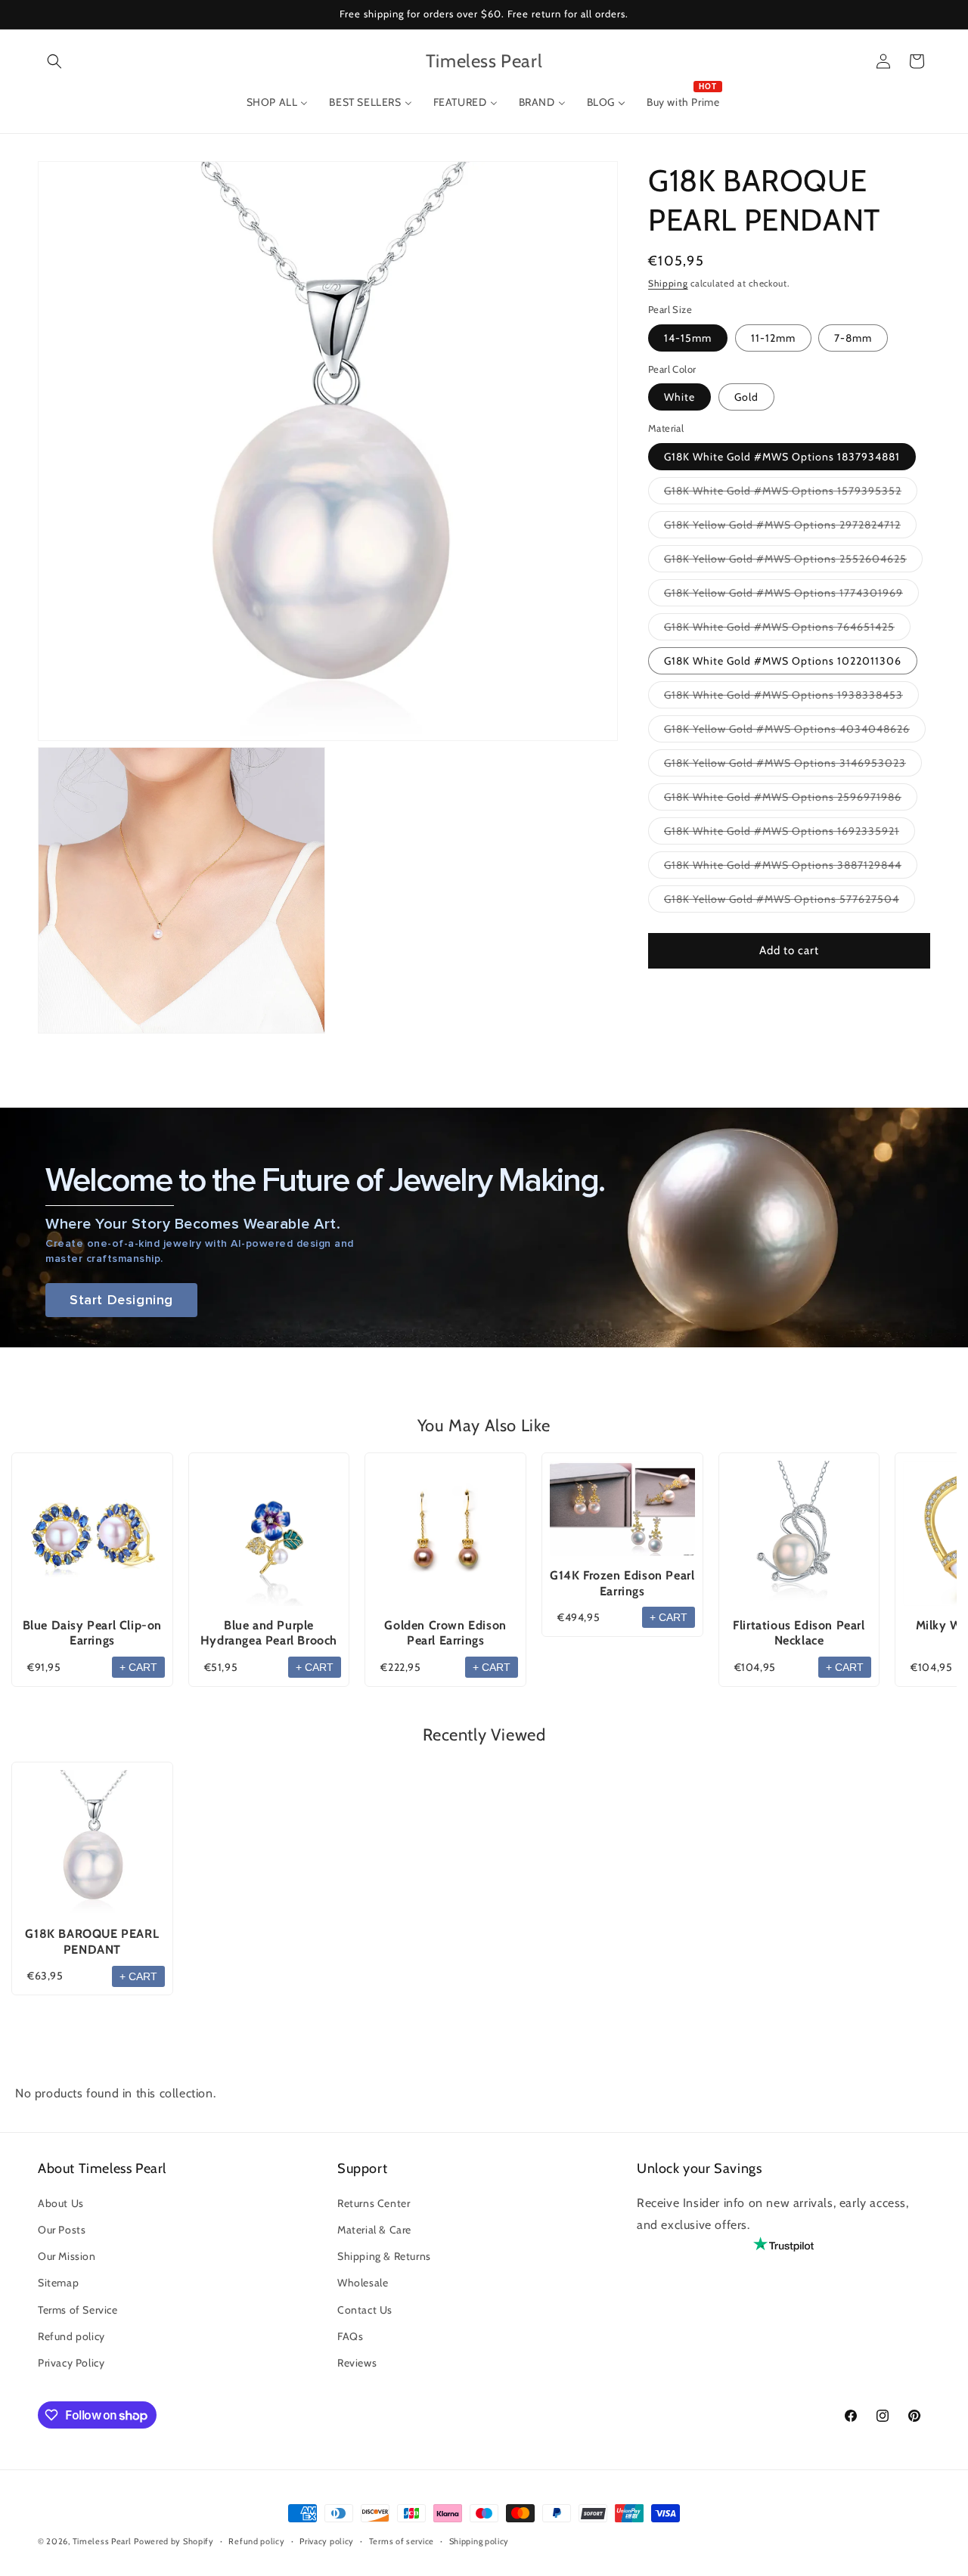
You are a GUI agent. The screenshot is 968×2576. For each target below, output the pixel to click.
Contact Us (365, 2310)
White (679, 397)
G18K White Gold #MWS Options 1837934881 (782, 457)
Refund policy (71, 2336)
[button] (54, 61)
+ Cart (138, 1667)
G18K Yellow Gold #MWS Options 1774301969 (791, 596)
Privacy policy (327, 2541)
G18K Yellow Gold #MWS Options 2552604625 (793, 562)
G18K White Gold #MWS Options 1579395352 (791, 494)
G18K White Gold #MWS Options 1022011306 (783, 661)
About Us (61, 2204)
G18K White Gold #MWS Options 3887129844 (791, 868)
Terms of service (402, 2541)
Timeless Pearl (102, 2541)
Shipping (668, 283)
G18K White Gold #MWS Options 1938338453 (791, 698)
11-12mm (773, 338)
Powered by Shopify (174, 2541)
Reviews (357, 2364)
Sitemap (58, 2283)
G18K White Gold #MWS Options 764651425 (787, 630)
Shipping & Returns (384, 2257)
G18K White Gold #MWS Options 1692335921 (790, 834)
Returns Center (374, 2204)
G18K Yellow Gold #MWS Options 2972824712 (790, 528)
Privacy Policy (71, 2364)
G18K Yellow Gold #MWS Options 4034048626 (795, 732)
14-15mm (688, 338)
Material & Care (374, 2230)
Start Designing (121, 1300)
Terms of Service (78, 2310)
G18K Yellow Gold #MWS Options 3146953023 (793, 766)
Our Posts (62, 2230)
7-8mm (853, 338)
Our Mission (67, 2257)
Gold (746, 397)
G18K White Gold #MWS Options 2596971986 (791, 800)
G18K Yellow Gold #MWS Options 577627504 (790, 902)
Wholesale (363, 2283)
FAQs (350, 2336)
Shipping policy (479, 2541)
